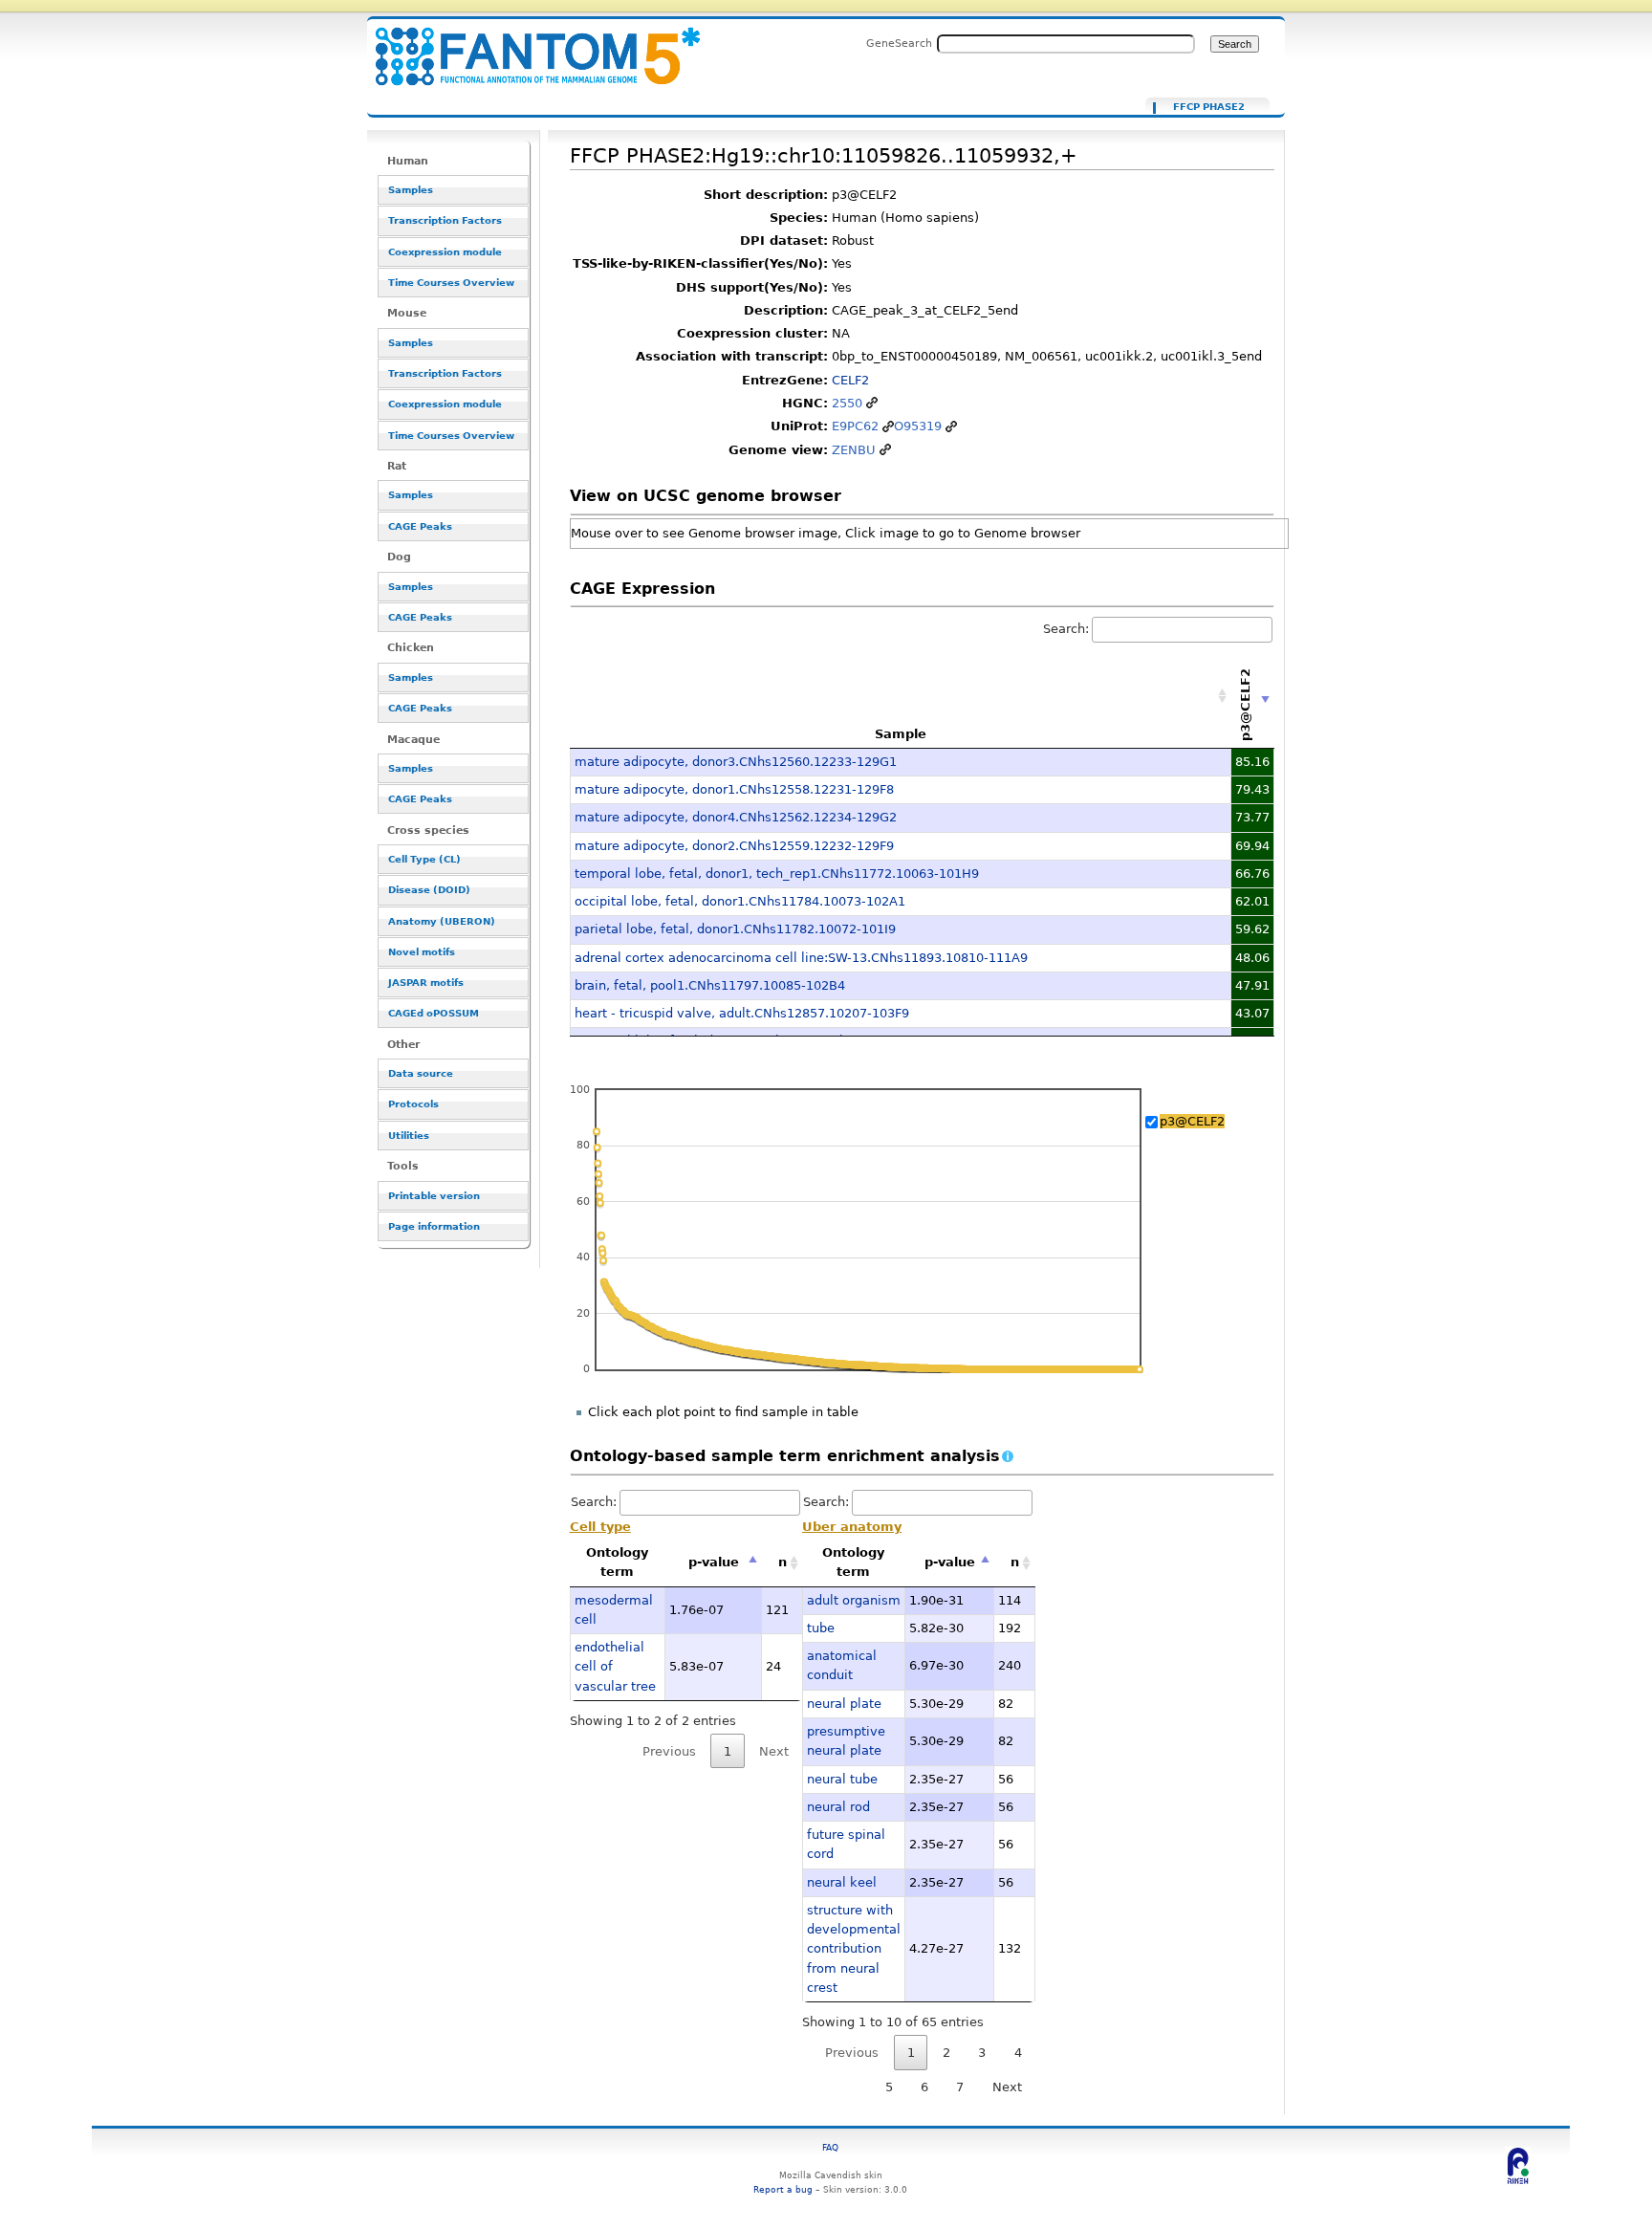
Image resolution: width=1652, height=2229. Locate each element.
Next (1007, 2087)
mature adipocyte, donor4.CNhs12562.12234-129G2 (736, 817)
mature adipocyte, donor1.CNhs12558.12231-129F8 (734, 789)
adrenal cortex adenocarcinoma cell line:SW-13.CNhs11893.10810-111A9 (801, 958)
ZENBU (854, 450)
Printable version (434, 1196)
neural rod (838, 1807)
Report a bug (783, 2189)
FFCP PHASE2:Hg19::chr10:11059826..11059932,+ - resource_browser (526, 45)
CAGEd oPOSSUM (434, 1013)
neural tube (842, 1779)
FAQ (830, 2147)
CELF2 (850, 380)
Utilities (409, 1136)
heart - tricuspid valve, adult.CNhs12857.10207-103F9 (742, 1013)
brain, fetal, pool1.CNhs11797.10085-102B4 (710, 985)
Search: (1066, 629)
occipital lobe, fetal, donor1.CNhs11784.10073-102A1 (740, 901)
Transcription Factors (445, 220)
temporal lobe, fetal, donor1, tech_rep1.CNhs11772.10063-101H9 (777, 874)
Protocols (413, 1104)
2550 (847, 403)
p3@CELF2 (1192, 1121)
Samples (411, 190)
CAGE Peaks (420, 526)
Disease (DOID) (429, 890)
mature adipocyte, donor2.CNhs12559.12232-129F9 (734, 846)
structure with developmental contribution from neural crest (854, 1949)
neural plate (844, 1704)
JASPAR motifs (426, 983)
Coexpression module (445, 252)
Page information (434, 1226)
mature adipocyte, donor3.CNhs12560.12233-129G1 (736, 762)
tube (821, 1628)
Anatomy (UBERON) (442, 921)
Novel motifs (422, 952)
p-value (714, 1562)
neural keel (842, 1882)
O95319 (918, 426)
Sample (901, 734)
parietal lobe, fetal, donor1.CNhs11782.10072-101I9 (735, 929)
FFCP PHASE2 (1209, 107)
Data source (421, 1073)
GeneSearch (899, 43)
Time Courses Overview (451, 283)
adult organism (854, 1600)
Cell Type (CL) (424, 859)
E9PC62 (855, 426)
